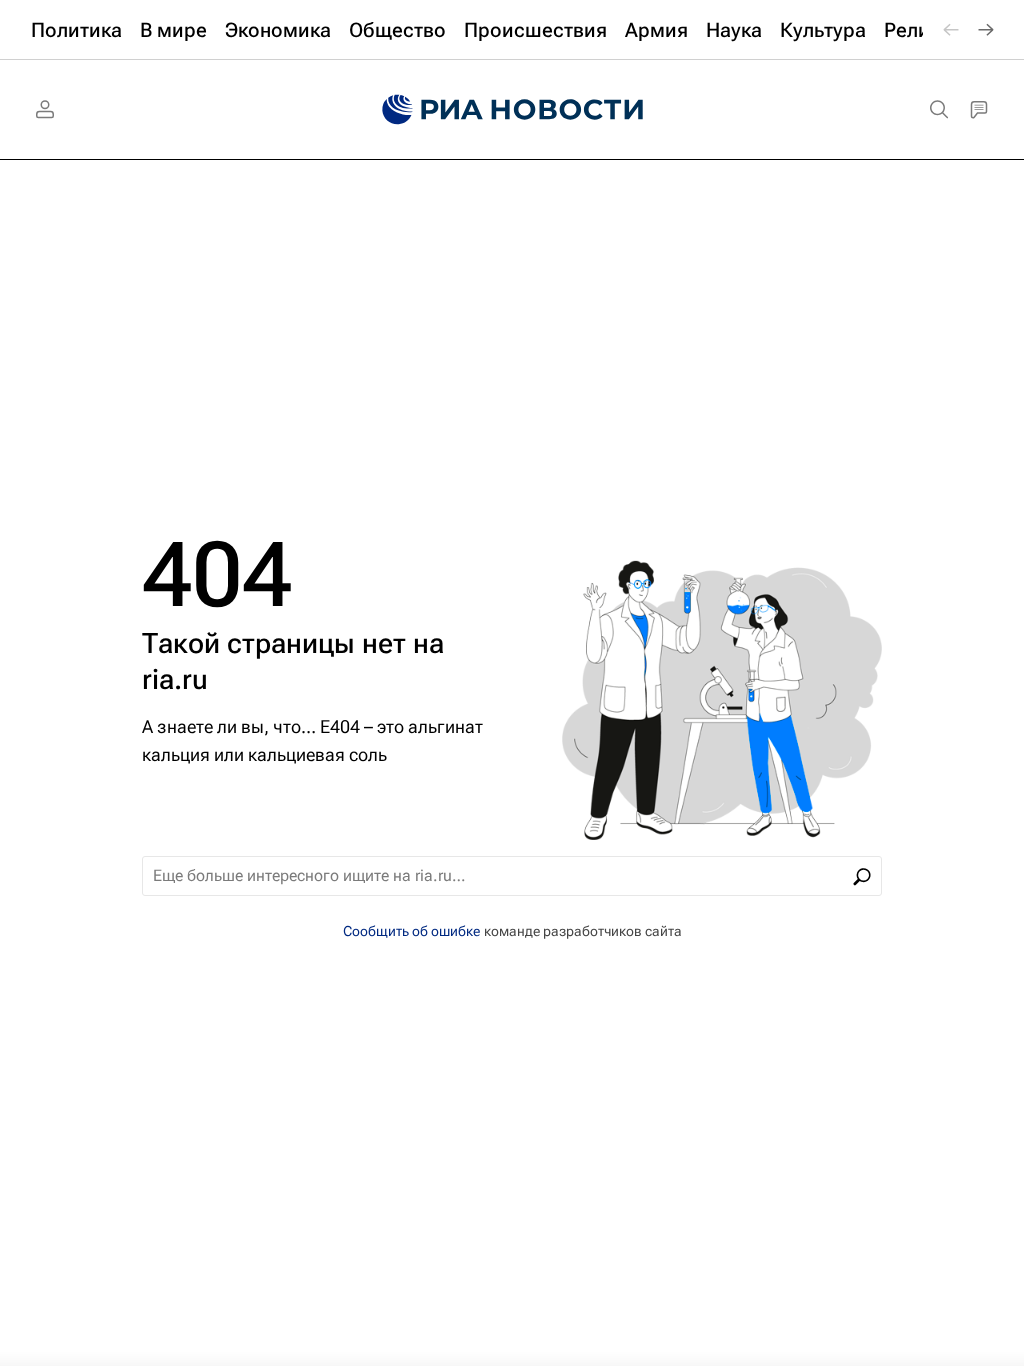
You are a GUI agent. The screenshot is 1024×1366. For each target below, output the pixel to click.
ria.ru (175, 679)
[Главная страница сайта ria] (512, 110)
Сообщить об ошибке (411, 931)
